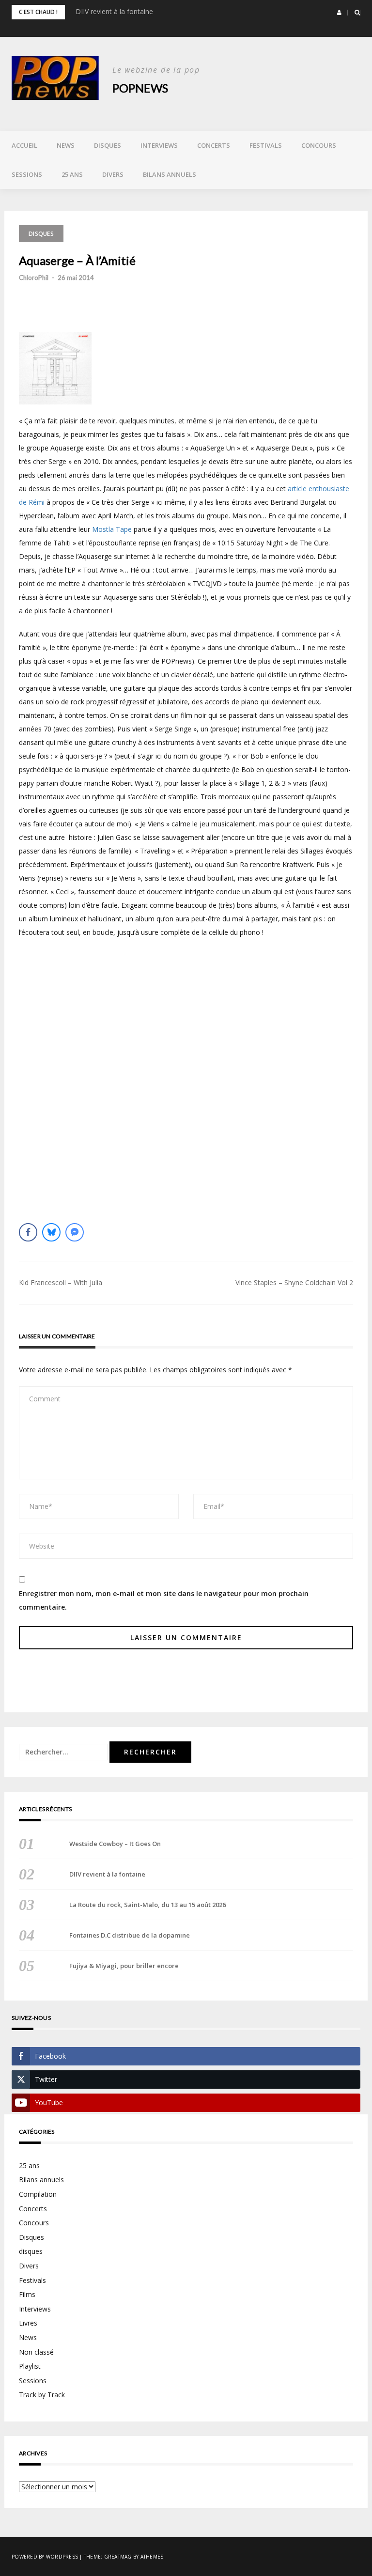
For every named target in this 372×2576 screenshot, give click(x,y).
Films (27, 2294)
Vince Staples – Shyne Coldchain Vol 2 (294, 1282)
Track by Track (42, 2395)
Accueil (24, 145)
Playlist (30, 2366)
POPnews (140, 88)
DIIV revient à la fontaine (114, 11)
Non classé (36, 2352)
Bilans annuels (170, 174)
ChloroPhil (34, 278)
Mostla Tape (112, 529)
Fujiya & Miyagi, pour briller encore (124, 1966)
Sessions (27, 174)
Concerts (214, 145)
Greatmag (118, 2557)
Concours (319, 145)
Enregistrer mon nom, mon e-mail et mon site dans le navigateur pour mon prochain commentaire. (164, 1600)
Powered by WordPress (45, 2557)
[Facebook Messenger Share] (75, 1232)
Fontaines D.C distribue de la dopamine (130, 1935)
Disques (108, 145)
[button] (339, 13)
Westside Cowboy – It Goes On (115, 1844)
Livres (28, 2323)
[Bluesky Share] (51, 1232)
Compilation (38, 2194)
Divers (113, 174)
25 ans (72, 174)
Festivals (266, 145)
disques (31, 2251)
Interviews (159, 145)
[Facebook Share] (28, 1232)
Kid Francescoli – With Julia (61, 1282)
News (66, 145)
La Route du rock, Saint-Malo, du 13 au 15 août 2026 (147, 1905)
